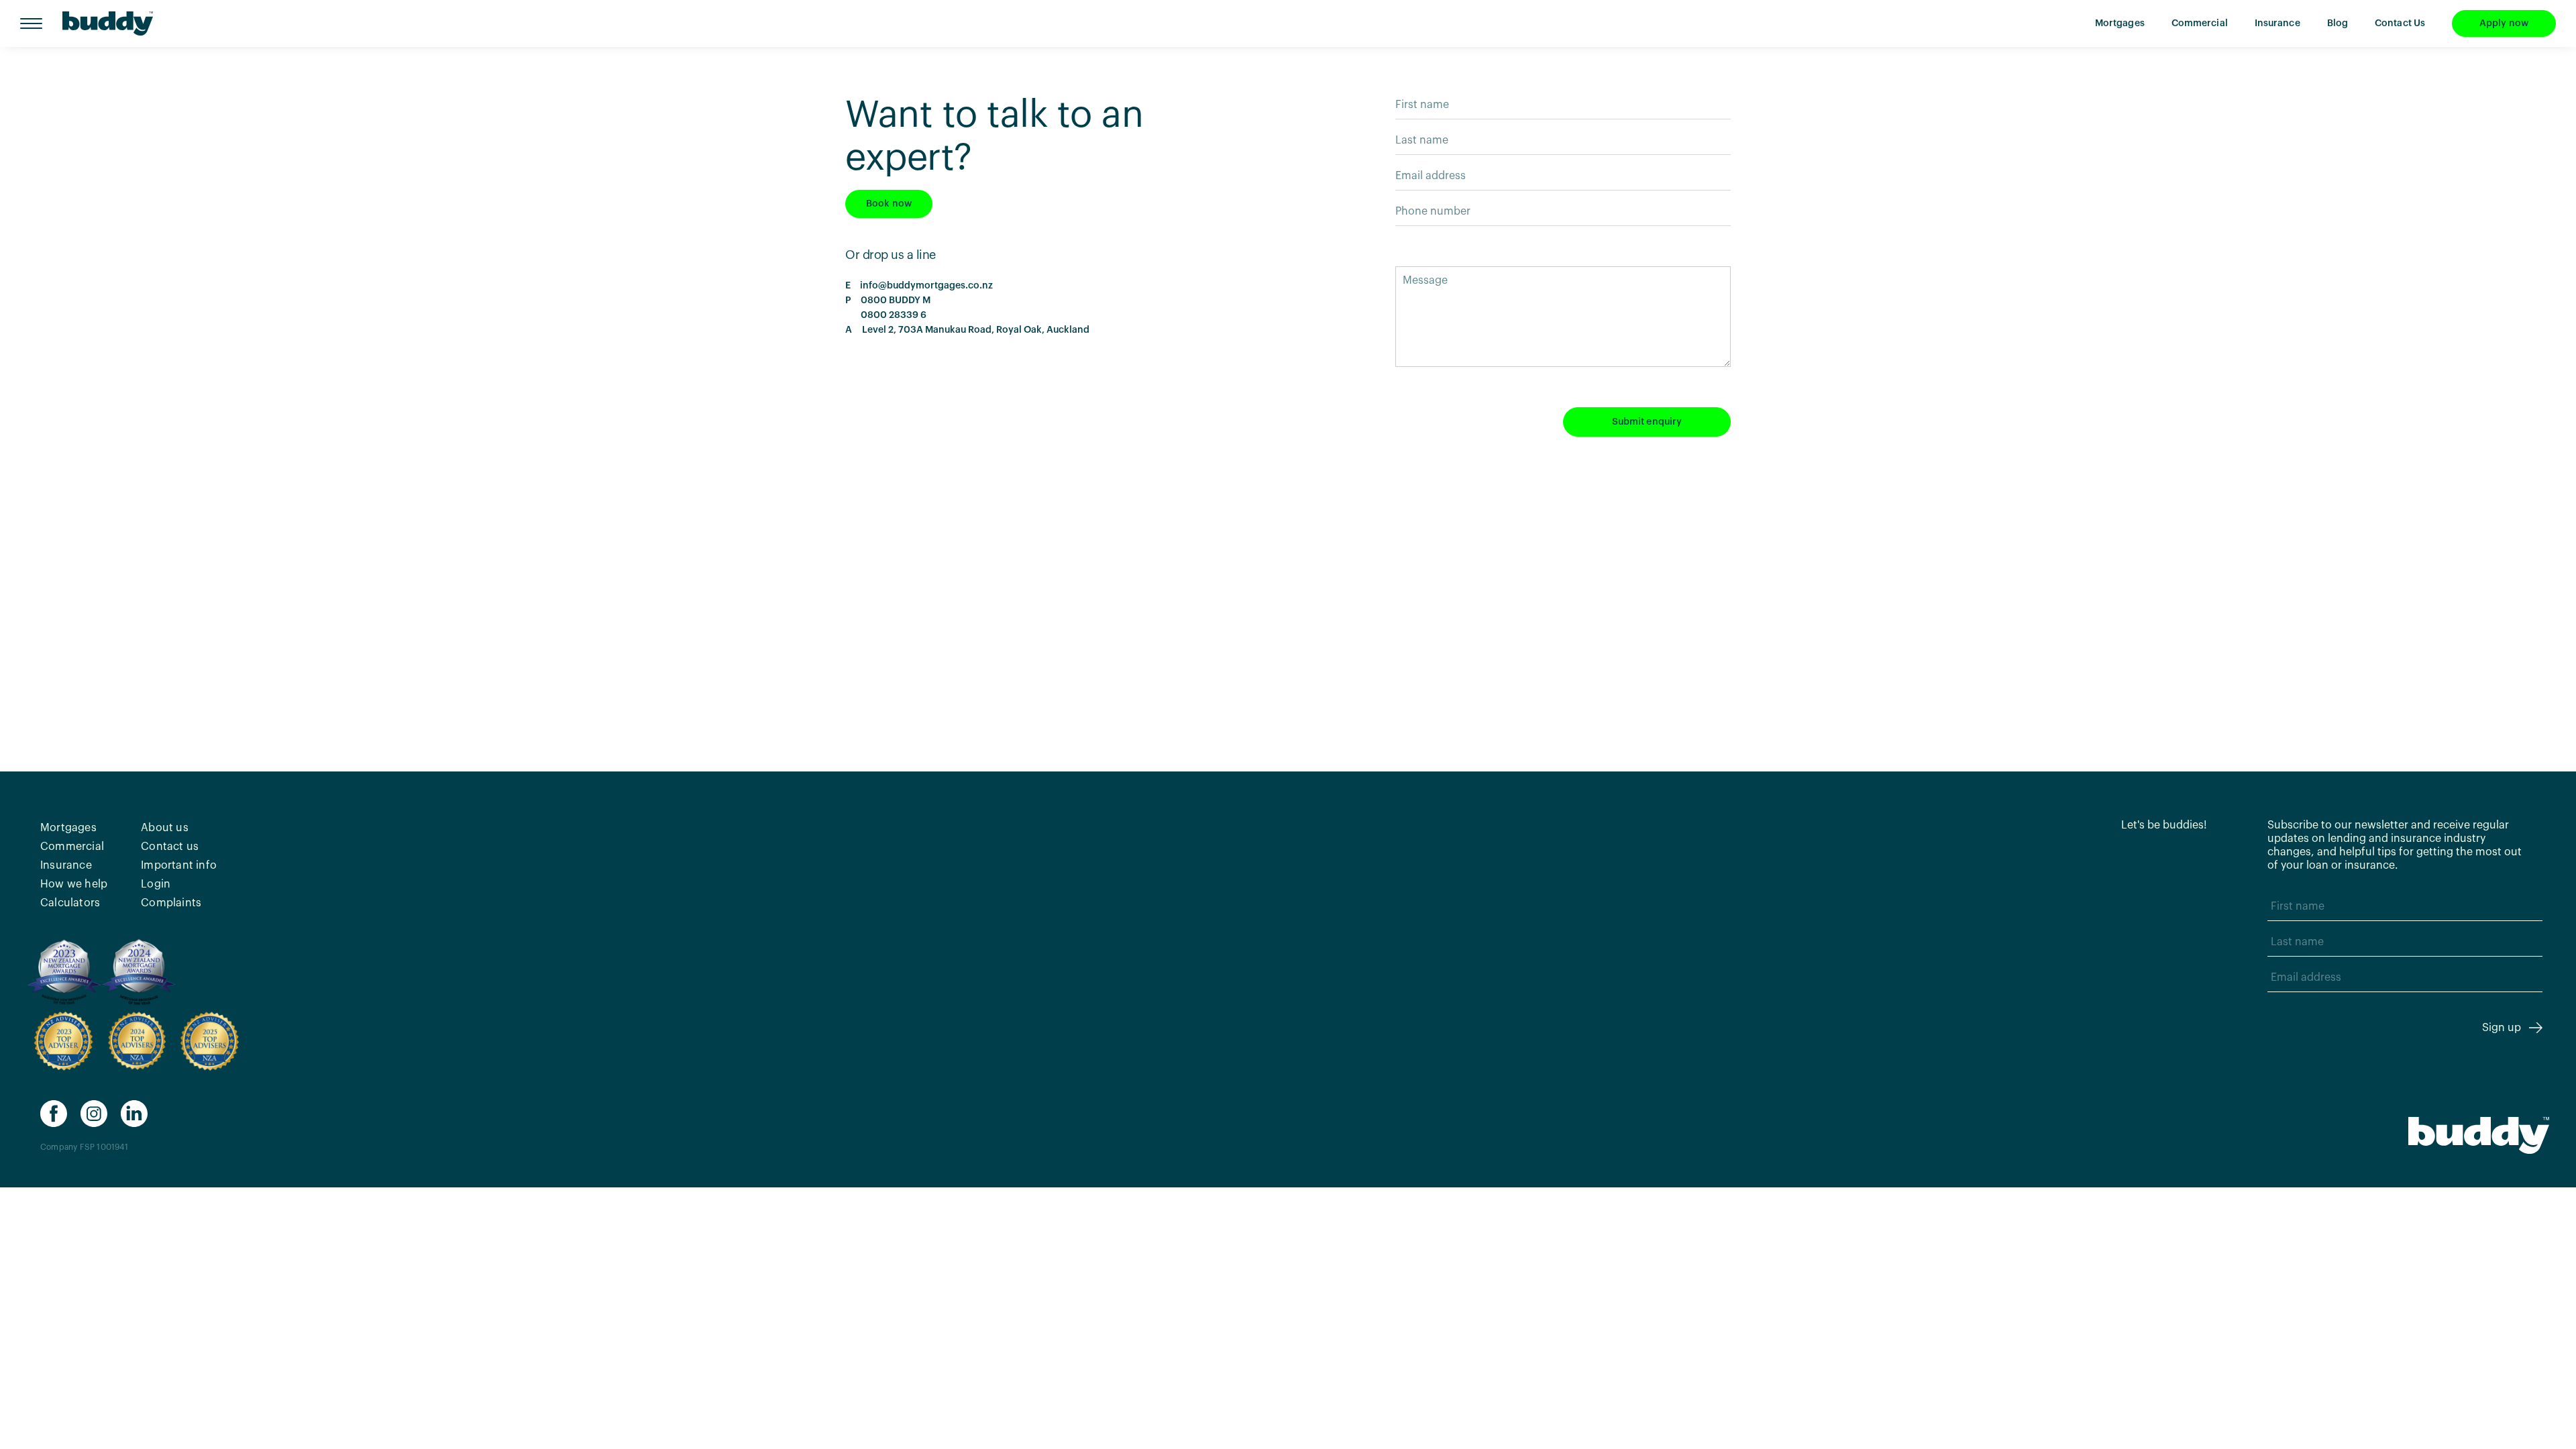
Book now (889, 204)
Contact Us (2400, 23)
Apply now (2504, 23)
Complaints (171, 903)
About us (165, 828)
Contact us (170, 847)
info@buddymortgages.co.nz (926, 286)
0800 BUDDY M (894, 301)
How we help (74, 884)
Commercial (2200, 23)
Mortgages (2120, 23)
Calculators (70, 903)
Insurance (2277, 23)
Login (156, 884)
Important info (179, 865)
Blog (2338, 23)
